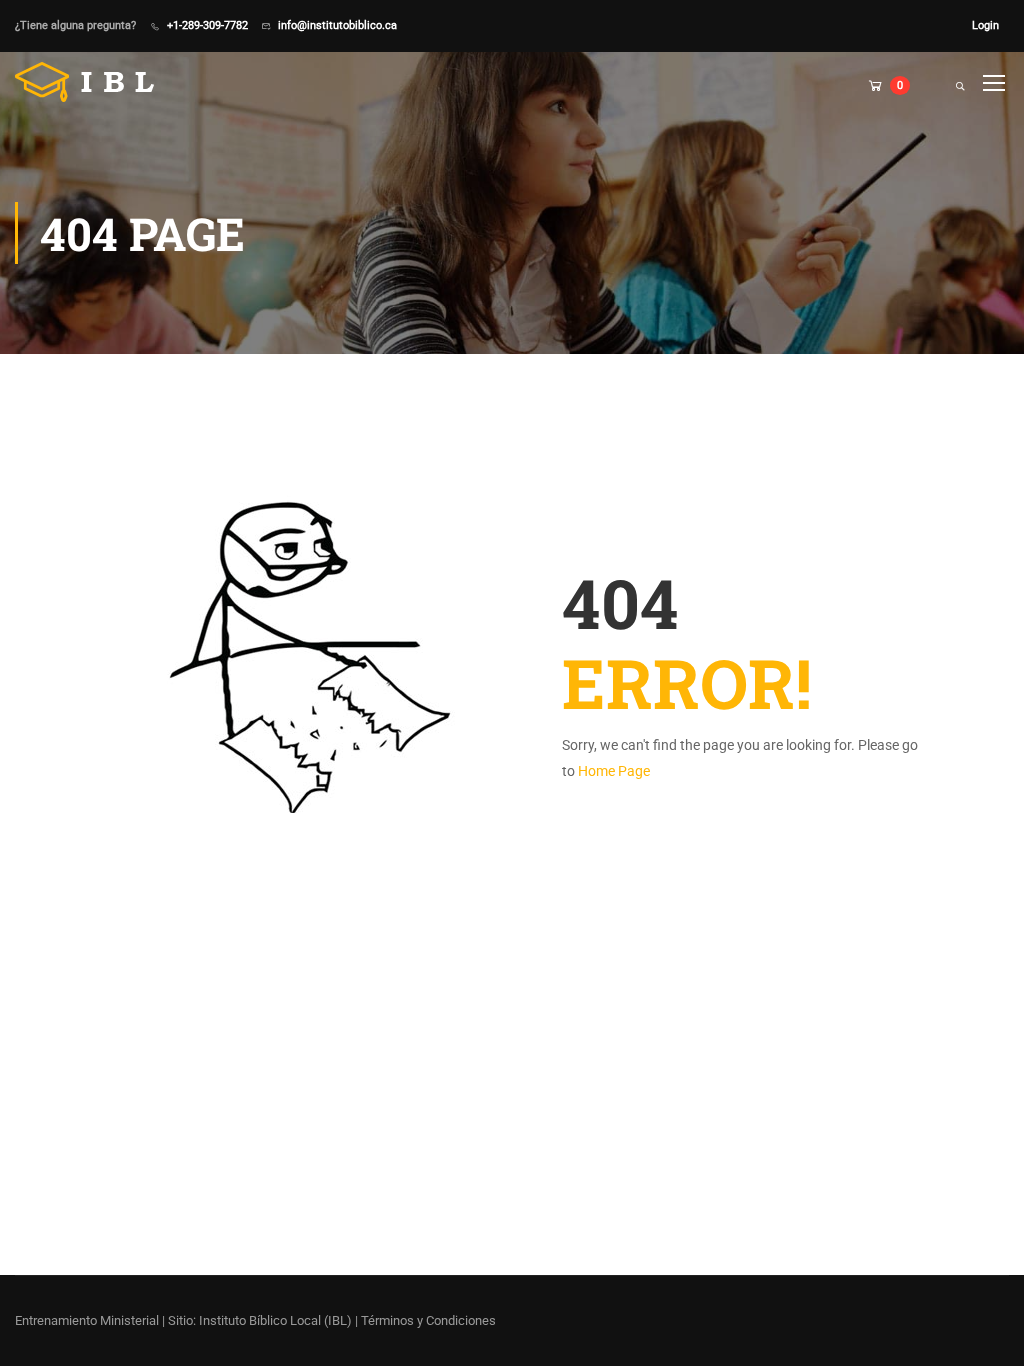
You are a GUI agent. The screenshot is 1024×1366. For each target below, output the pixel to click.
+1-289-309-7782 (207, 25)
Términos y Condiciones (428, 1320)
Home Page (614, 771)
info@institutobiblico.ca (337, 25)
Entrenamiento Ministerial (87, 1320)
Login (985, 25)
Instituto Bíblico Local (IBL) (277, 1320)
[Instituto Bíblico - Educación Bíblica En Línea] (91, 82)
